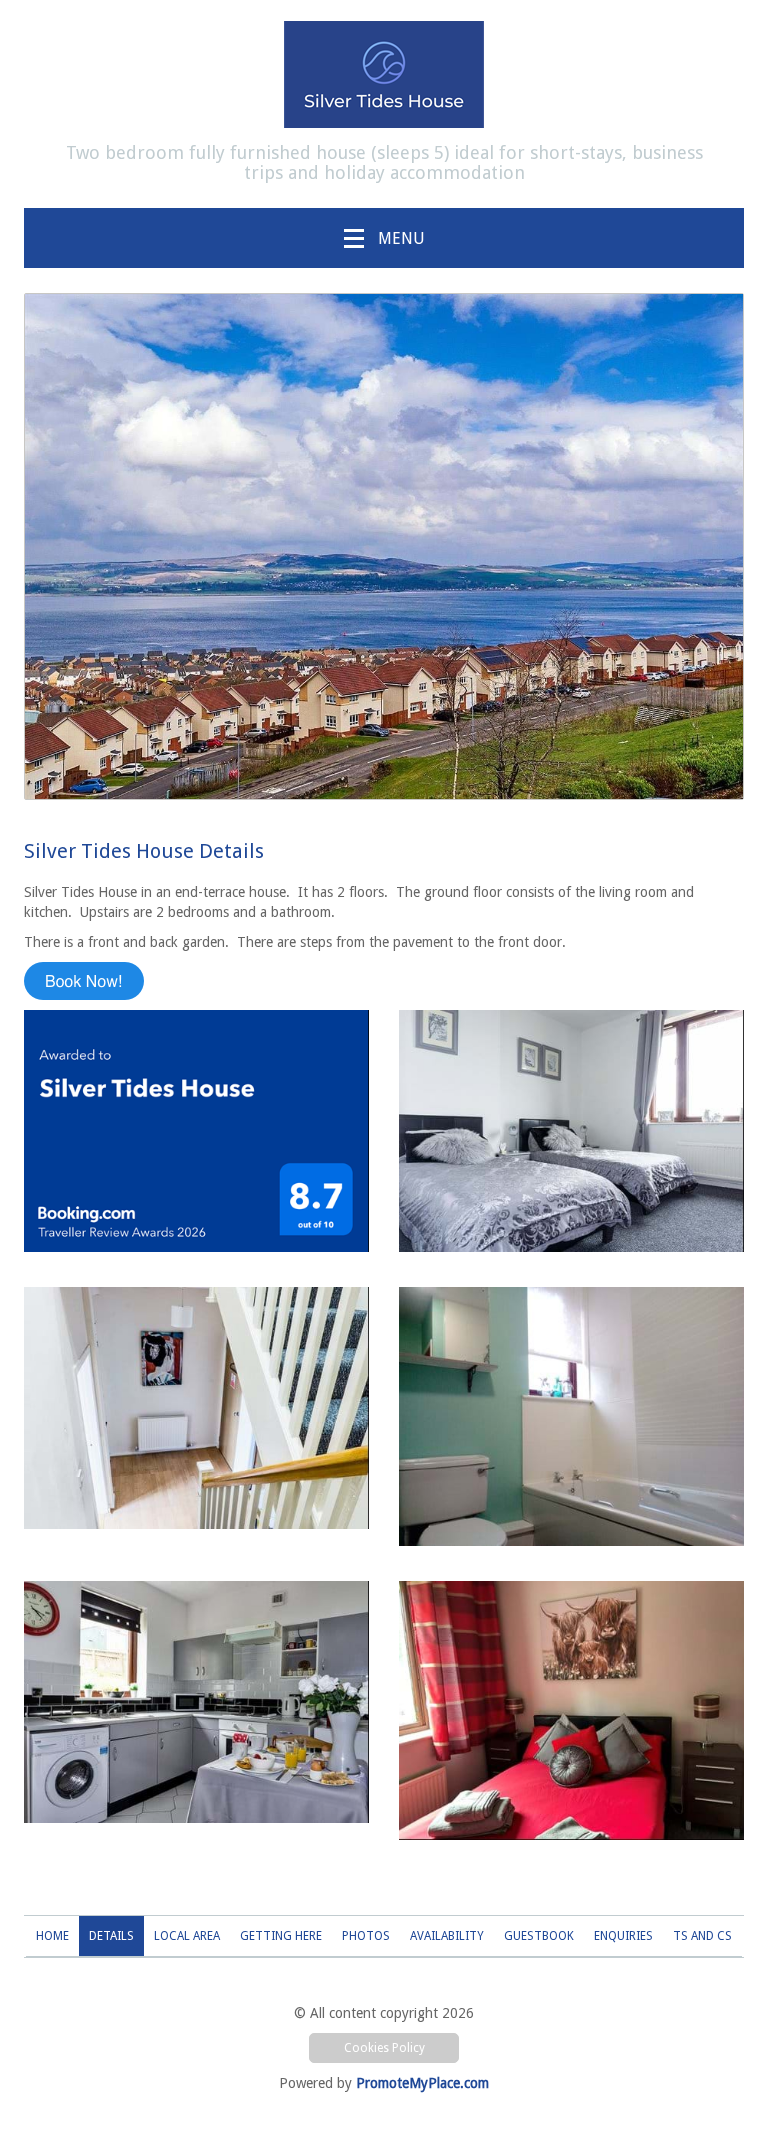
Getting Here (281, 1936)
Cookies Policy (384, 2048)
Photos (366, 1936)
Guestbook (539, 1936)
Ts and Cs (702, 1936)
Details (111, 1936)
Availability (447, 1936)
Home (52, 1936)
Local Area (187, 1936)
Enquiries (623, 1936)
